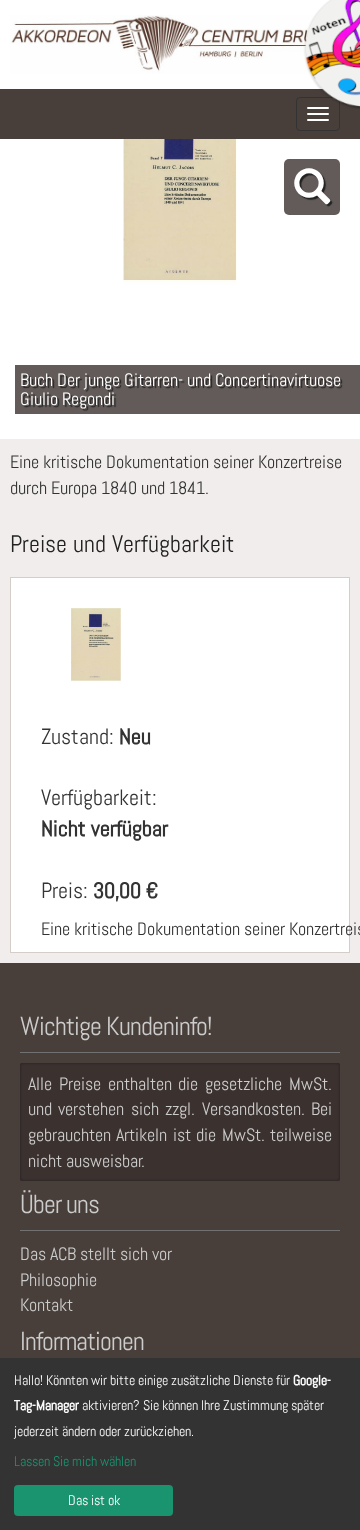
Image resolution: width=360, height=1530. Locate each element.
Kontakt (46, 1304)
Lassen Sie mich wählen (75, 1461)
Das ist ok (94, 1500)
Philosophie (58, 1279)
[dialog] (180, 1444)
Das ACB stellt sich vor (96, 1253)
